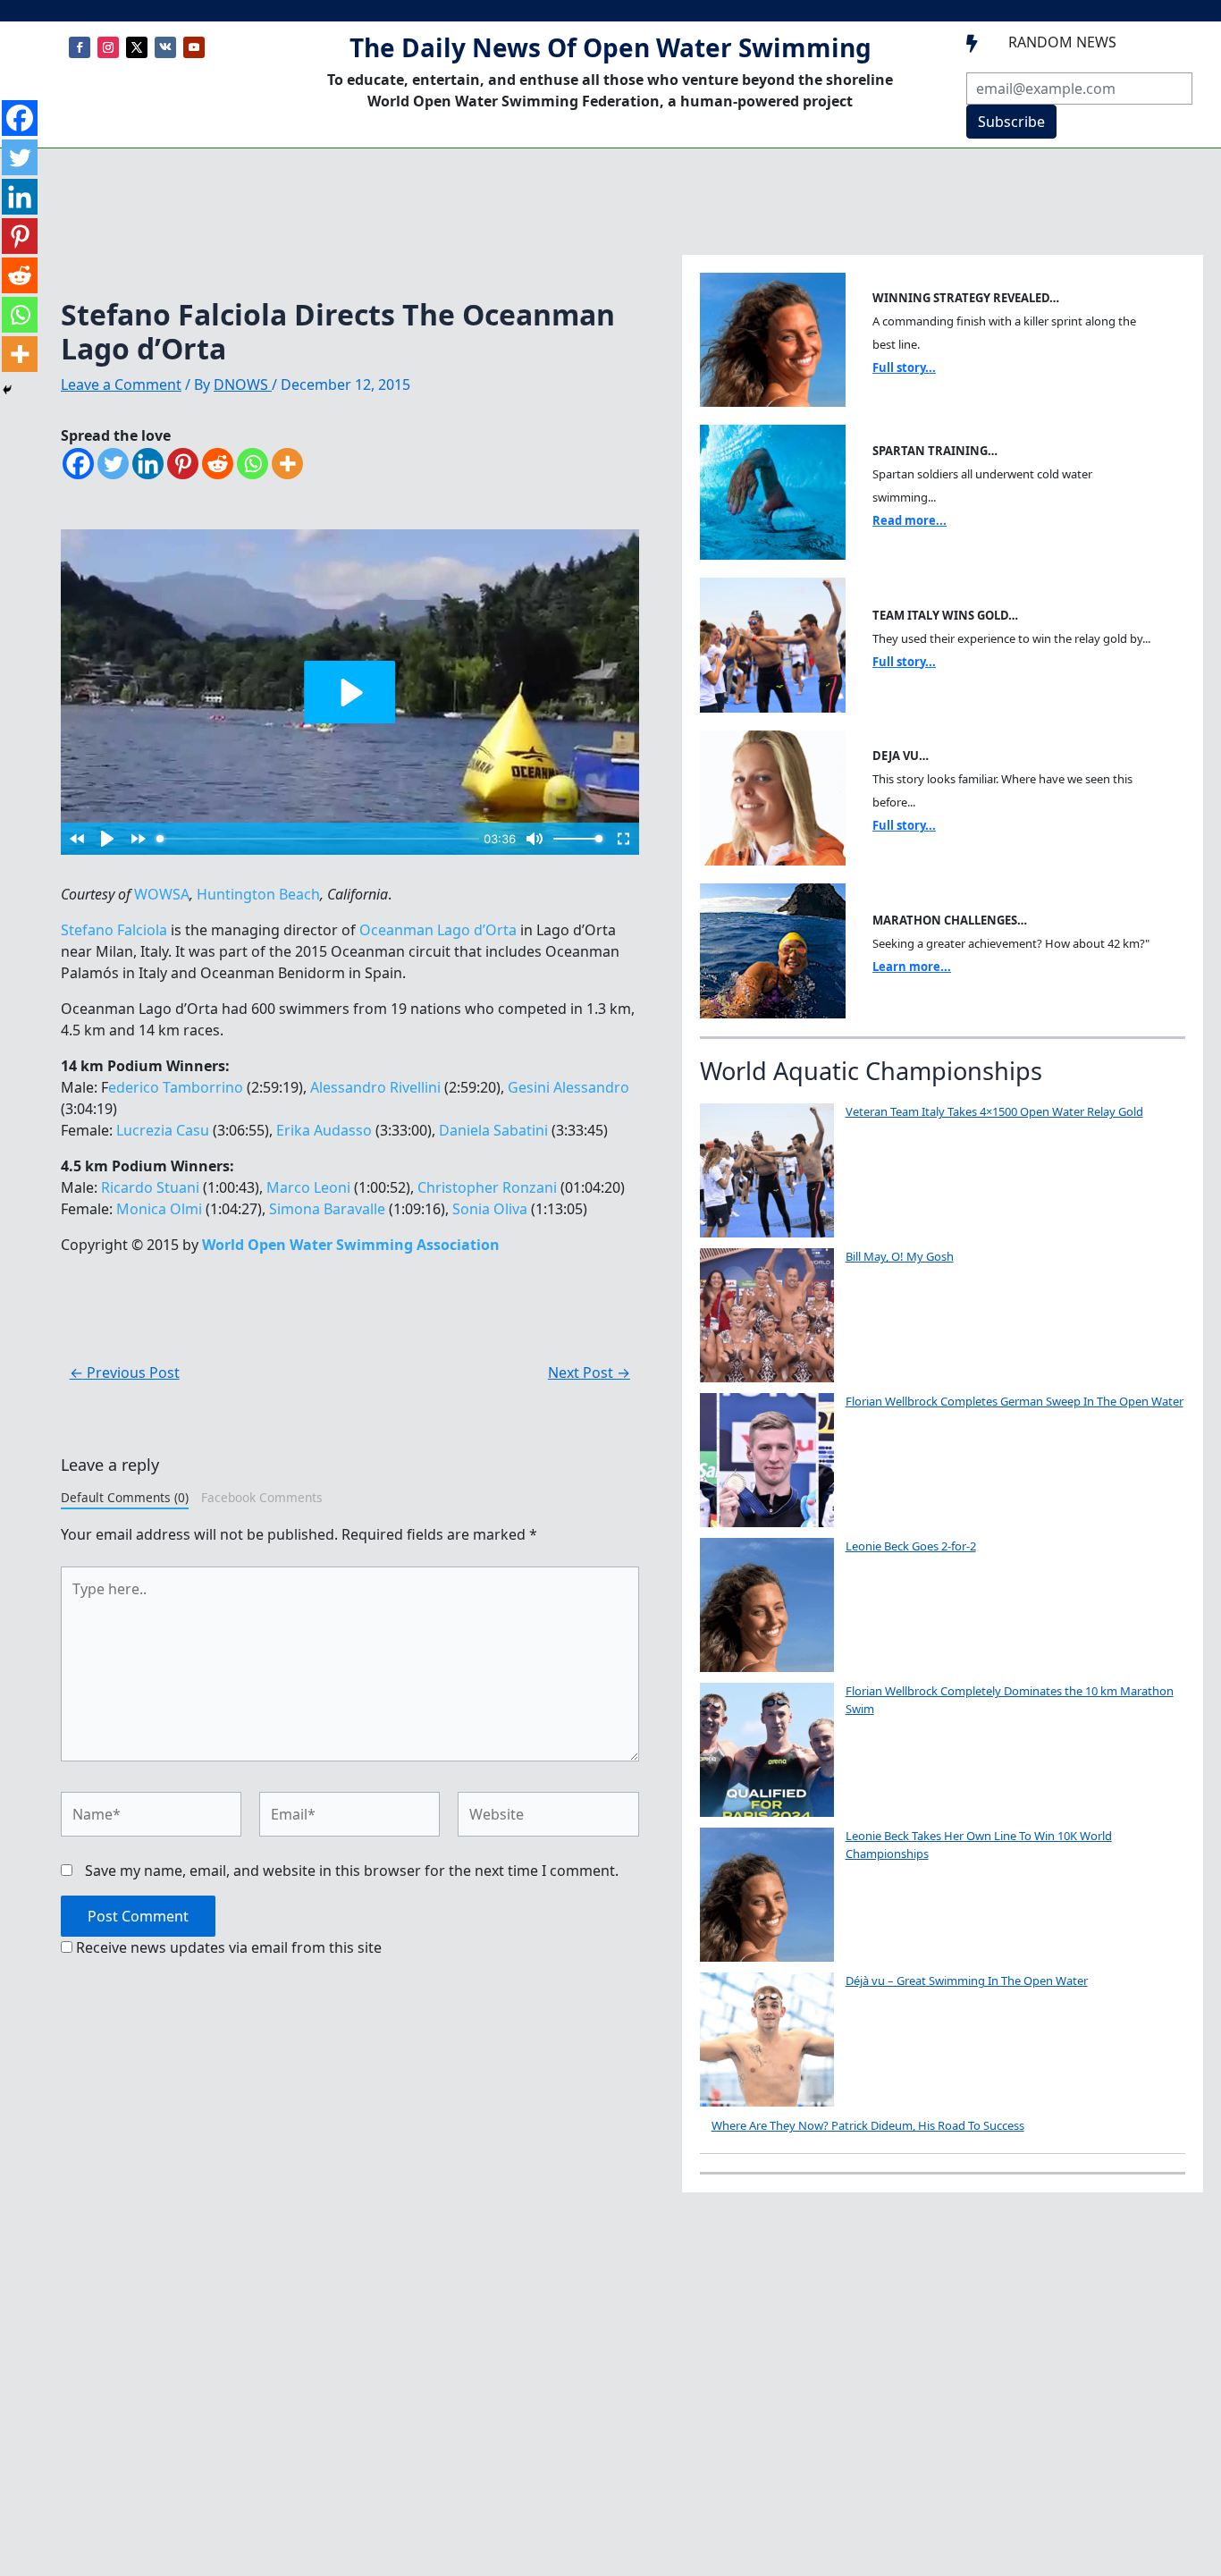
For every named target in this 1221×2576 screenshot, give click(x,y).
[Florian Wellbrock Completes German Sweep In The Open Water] (767, 1460)
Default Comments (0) (125, 1497)
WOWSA (162, 894)
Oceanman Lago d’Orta (438, 930)
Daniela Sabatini (493, 1130)
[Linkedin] (148, 464)
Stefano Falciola (114, 930)
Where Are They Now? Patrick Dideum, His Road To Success (868, 2125)
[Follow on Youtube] (194, 47)
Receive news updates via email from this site (227, 1947)
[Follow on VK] (165, 47)
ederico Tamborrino (176, 1087)
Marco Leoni (308, 1187)
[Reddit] (218, 464)
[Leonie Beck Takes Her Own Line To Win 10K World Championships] (767, 1895)
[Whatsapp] (253, 464)
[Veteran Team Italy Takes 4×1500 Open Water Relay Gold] (767, 1170)
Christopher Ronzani (487, 1187)
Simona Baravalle (327, 1209)
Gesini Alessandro (568, 1087)
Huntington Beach (258, 894)
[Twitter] (113, 464)
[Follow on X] (137, 47)
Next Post (589, 1372)
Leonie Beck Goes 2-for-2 (911, 1546)
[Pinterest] (183, 464)
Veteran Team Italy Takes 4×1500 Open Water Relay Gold (994, 1111)
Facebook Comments (262, 1497)
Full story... (904, 367)
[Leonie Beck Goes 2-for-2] (767, 1605)
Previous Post (125, 1372)
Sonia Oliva (490, 1209)
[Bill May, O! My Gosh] (767, 1315)
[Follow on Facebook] (80, 47)
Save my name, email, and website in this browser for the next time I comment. (352, 1871)
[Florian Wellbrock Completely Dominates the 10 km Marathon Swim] (767, 1750)
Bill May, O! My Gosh (900, 1256)
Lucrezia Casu (163, 1130)
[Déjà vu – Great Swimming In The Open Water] (767, 2040)
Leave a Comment (121, 384)
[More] (287, 464)
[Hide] (7, 390)
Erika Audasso (324, 1130)
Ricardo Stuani (150, 1187)
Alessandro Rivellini (375, 1087)
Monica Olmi (159, 1209)
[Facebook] (78, 464)
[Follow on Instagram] (108, 47)
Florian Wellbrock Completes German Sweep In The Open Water (1015, 1401)
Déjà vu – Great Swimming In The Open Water (967, 1981)
